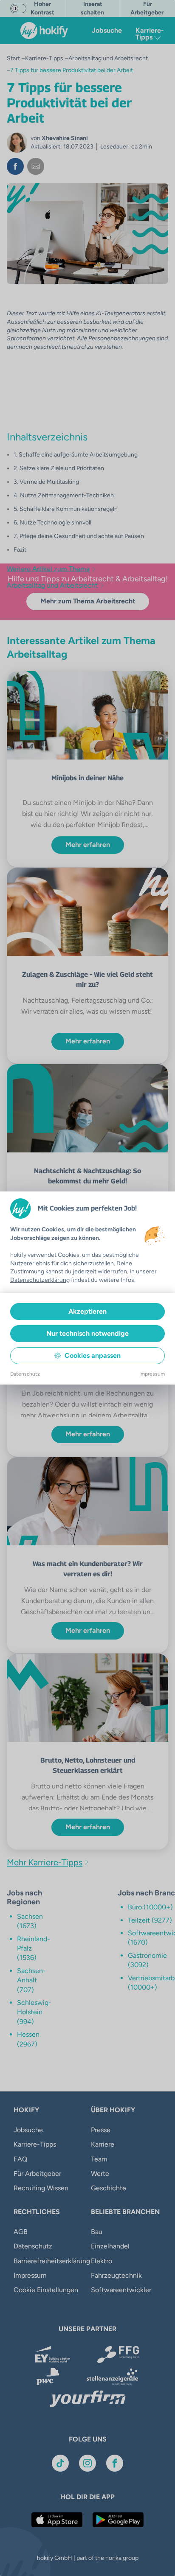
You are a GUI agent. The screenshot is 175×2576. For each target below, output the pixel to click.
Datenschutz (25, 1374)
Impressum (152, 1374)
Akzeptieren (87, 1311)
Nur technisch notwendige (87, 1333)
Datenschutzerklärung (40, 1280)
